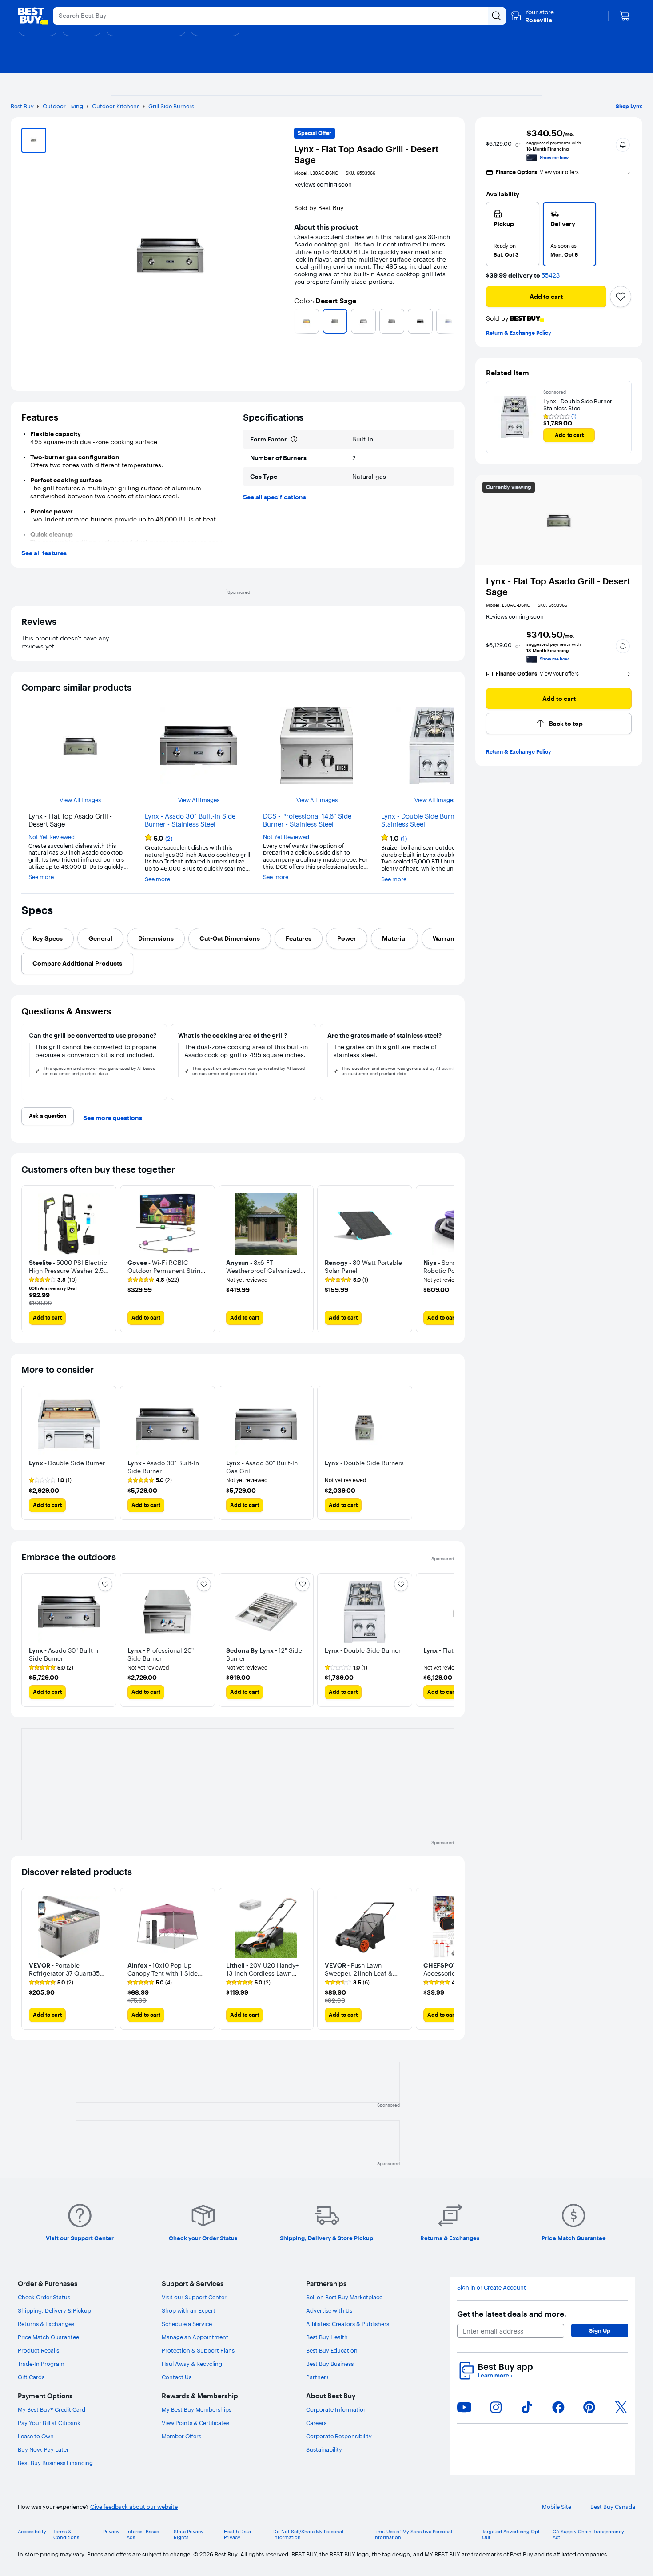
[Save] (621, 297)
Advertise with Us (329, 2310)
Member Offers (181, 2436)
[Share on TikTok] (527, 2407)
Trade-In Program (41, 2364)
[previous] (298, 321)
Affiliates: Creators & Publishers (348, 2324)
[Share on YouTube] (464, 2407)
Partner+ (318, 2377)
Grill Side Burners (171, 106)
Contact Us (177, 2377)
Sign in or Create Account (492, 2288)
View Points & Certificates (195, 2423)
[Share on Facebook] (558, 2407)
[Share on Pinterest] (589, 2407)
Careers (316, 2423)
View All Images (80, 800)
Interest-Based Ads (143, 2535)
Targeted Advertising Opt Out (511, 2535)
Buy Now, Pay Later (43, 2449)
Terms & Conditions (66, 2535)
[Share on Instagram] (496, 2407)
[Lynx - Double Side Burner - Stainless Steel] (515, 417)
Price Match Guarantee (48, 2337)
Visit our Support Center (194, 2297)
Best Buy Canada (613, 2507)
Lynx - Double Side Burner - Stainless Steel (423, 820)
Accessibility (32, 2532)
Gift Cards (31, 2377)
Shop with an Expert (189, 2310)
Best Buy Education (332, 2350)
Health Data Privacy (237, 2535)
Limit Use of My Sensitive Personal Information (413, 2535)
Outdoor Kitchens (116, 106)
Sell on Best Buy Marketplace (344, 2297)
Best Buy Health (327, 2337)
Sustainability (324, 2449)
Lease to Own (36, 2436)
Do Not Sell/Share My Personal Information (308, 2535)
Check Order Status (44, 2297)
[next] (450, 321)
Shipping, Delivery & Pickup (54, 2310)
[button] (623, 145)
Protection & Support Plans (198, 2350)
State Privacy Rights (189, 2535)
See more (41, 877)
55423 (551, 276)
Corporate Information (336, 2409)
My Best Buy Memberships (197, 2409)
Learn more (495, 2375)
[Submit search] (497, 16)
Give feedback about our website (134, 2507)
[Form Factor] (294, 439)
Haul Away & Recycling (192, 2364)
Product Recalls (38, 2350)
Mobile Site (557, 2507)
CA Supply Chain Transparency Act (588, 2535)
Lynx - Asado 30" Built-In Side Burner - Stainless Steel (190, 820)
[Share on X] (621, 2407)
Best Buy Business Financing (55, 2463)
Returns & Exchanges (46, 2324)
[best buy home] (33, 16)
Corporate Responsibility (339, 2436)
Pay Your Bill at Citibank (49, 2423)
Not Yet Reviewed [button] (52, 837)
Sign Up (600, 2330)
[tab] (48, 938)
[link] (53, 1280)
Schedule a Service (187, 2324)
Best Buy (22, 106)
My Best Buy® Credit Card (52, 2409)
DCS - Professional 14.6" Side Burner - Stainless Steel (307, 820)
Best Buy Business (330, 2364)
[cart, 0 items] (625, 16)
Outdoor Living (63, 106)
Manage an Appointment (195, 2337)
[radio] (513, 234)
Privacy (111, 2532)
